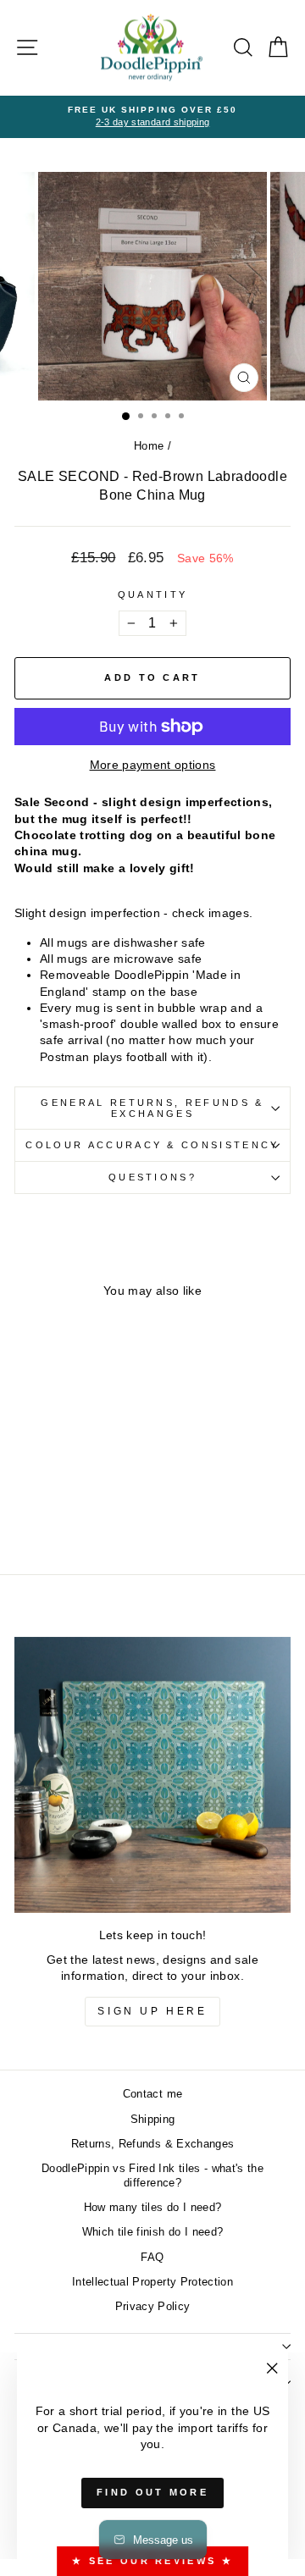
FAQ (152, 2257)
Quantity (153, 594)
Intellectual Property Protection (152, 2282)
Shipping (153, 2119)
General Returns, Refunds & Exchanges (152, 1108)
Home (149, 446)
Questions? (152, 1177)
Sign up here (152, 2011)
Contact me (152, 2094)
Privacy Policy (153, 2306)
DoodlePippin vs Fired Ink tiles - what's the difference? (152, 2176)
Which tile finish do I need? (153, 2232)
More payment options (153, 765)
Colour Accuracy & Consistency (152, 1145)
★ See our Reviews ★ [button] (152, 2561)
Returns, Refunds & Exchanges (153, 2144)
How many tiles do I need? (153, 2207)
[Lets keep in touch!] (152, 1775)
